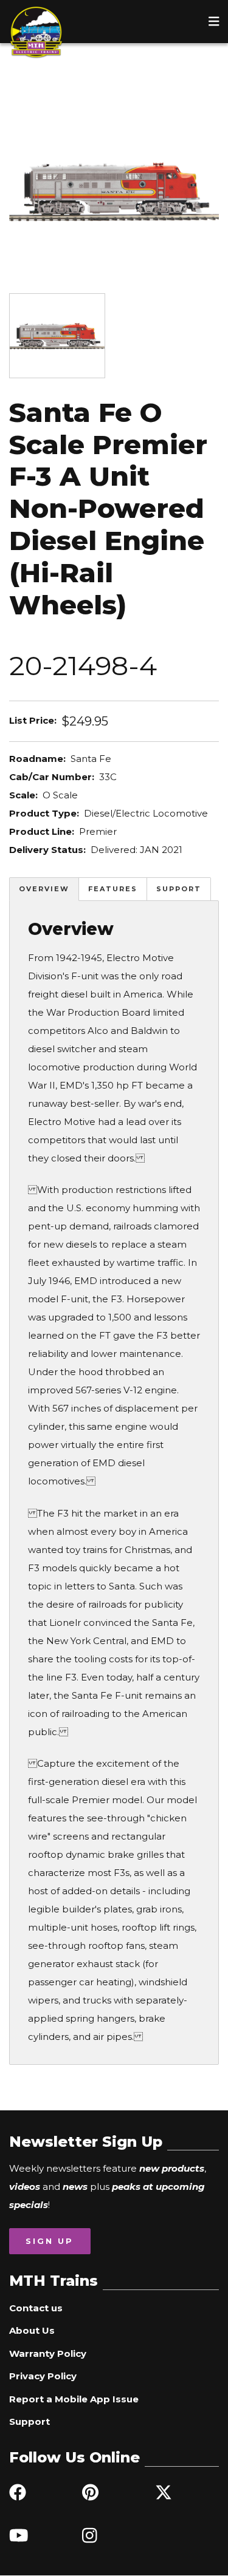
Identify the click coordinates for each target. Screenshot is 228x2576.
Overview (44, 889)
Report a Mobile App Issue (74, 2399)
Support (179, 889)
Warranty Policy (48, 2353)
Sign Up (50, 2241)
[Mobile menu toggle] (214, 21)
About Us (32, 2330)
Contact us (36, 2308)
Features (113, 889)
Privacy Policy (43, 2376)
